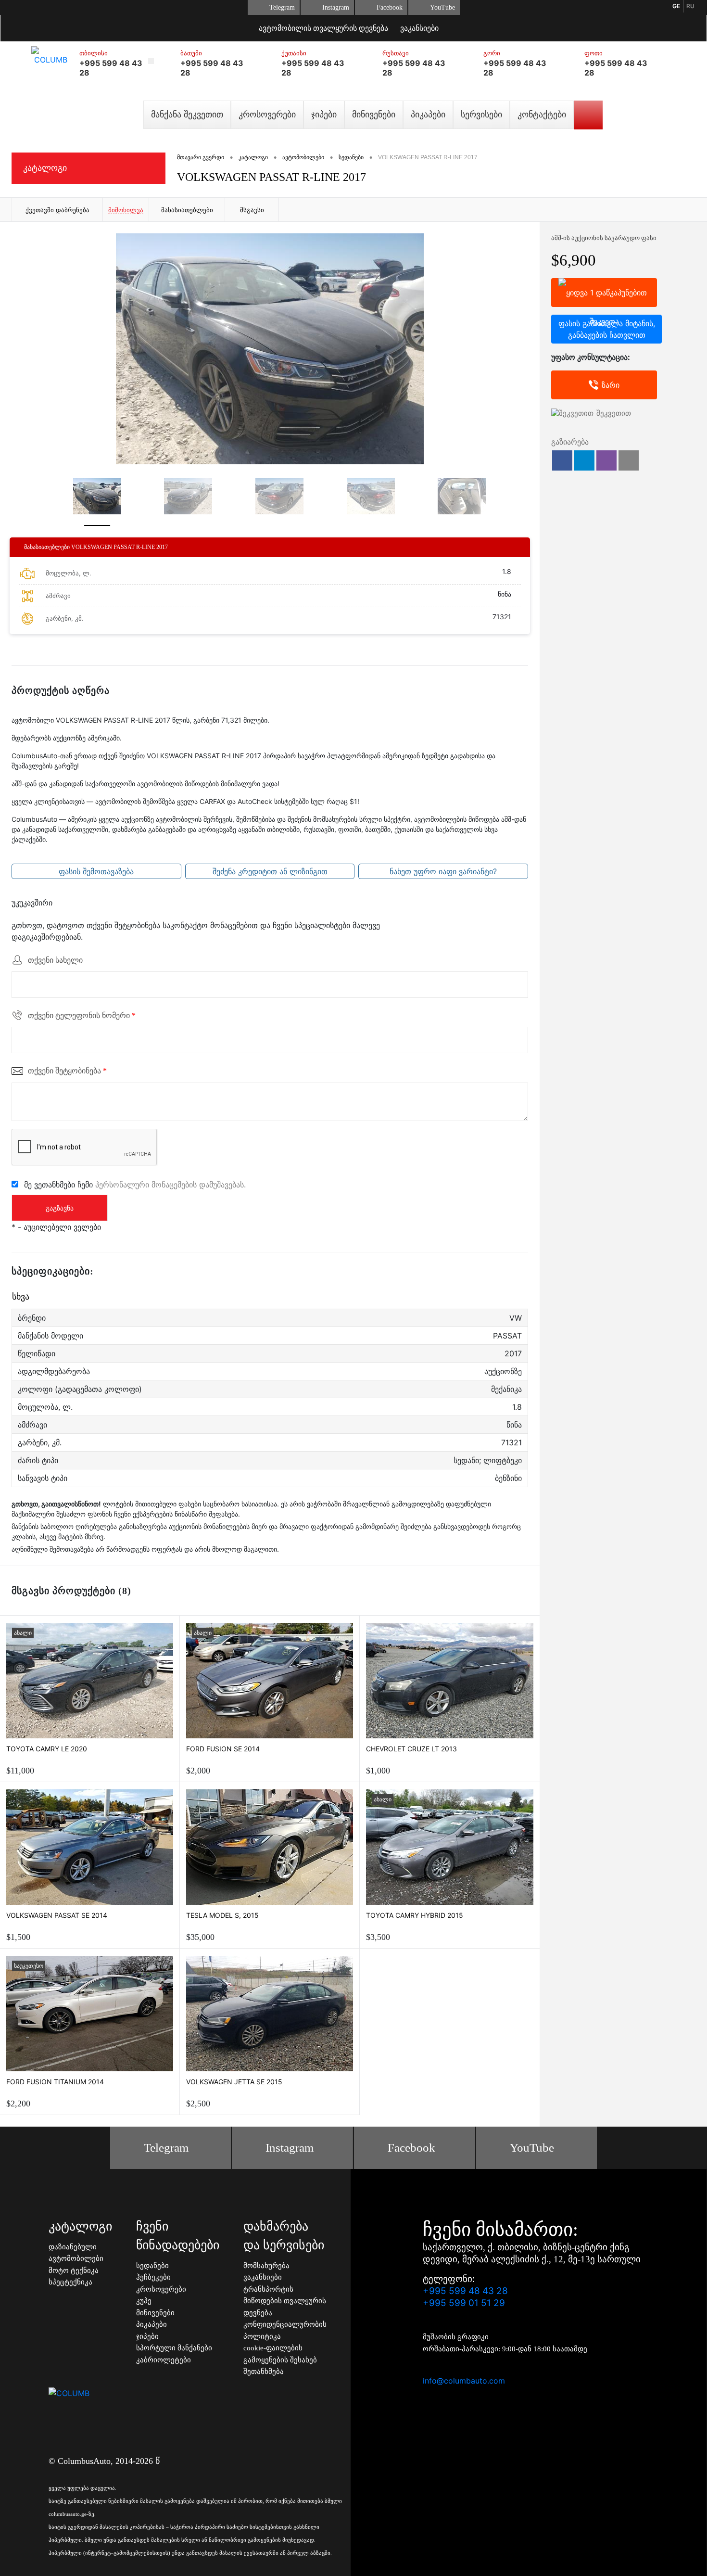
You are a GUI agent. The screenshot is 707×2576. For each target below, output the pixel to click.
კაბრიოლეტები (164, 2360)
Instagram (336, 7)
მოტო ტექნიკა (74, 2270)
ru (690, 6)
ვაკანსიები (419, 28)
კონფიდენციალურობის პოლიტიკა (285, 2330)
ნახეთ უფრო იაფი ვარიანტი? (443, 871)
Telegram (282, 7)
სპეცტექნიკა (70, 2282)
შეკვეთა (604, 293)
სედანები (152, 2266)
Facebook (390, 7)
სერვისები (481, 115)
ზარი (611, 385)
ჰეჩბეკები (153, 2277)
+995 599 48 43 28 (465, 2291)
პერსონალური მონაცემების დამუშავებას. (170, 1184)
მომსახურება (266, 2266)
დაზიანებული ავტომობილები (76, 2253)
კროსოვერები (267, 115)
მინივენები (374, 115)
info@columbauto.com (464, 2381)
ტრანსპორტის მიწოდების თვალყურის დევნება (285, 2301)
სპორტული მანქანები (174, 2348)
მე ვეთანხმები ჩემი (135, 1184)
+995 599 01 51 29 (464, 2303)
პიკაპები (428, 115)
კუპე (144, 2301)
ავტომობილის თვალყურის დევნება (323, 28)
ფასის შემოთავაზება (96, 871)
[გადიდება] (270, 349)
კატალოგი (45, 168)
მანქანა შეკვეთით (187, 115)
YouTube (442, 7)
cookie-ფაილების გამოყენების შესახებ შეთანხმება (280, 2360)
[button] (562, 460)
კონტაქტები (542, 115)
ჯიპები (324, 115)
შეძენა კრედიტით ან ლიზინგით (270, 871)
